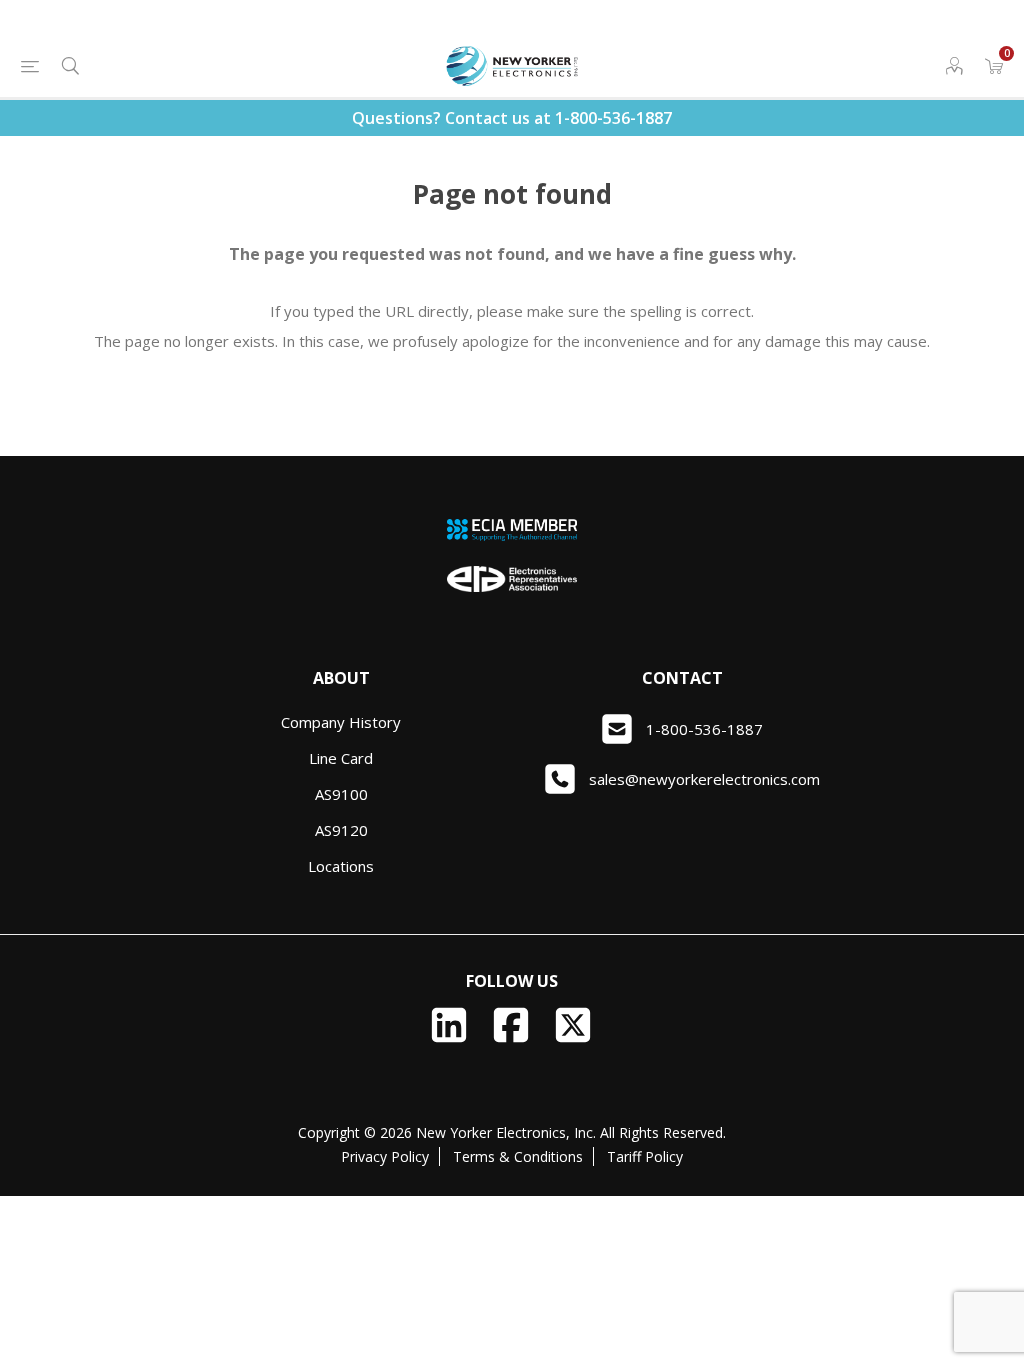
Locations (341, 866)
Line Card (341, 758)
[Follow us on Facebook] (511, 1025)
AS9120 (341, 830)
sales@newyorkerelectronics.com (704, 779)
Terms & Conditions (518, 1156)
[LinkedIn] (449, 1025)
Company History (341, 722)
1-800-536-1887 (613, 118)
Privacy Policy (385, 1156)
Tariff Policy (645, 1156)
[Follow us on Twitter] (573, 1025)
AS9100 (341, 794)
